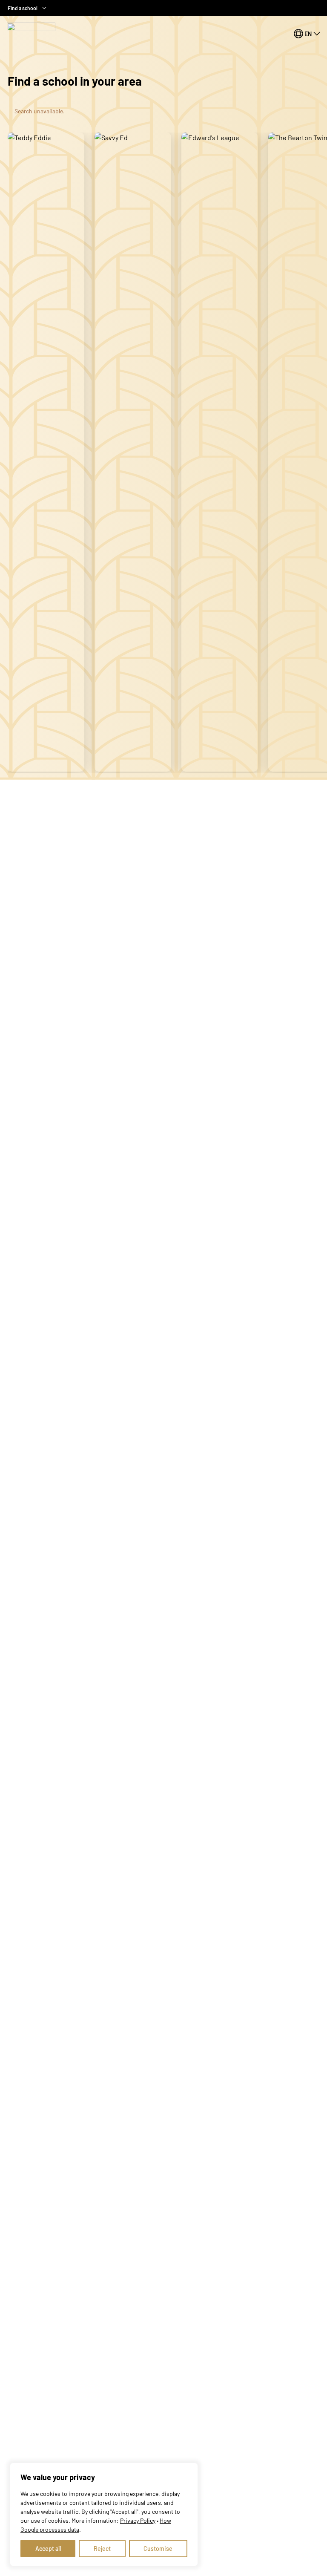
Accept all (48, 2549)
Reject (102, 2549)
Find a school (23, 8)
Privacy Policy (138, 2520)
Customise (158, 2549)
